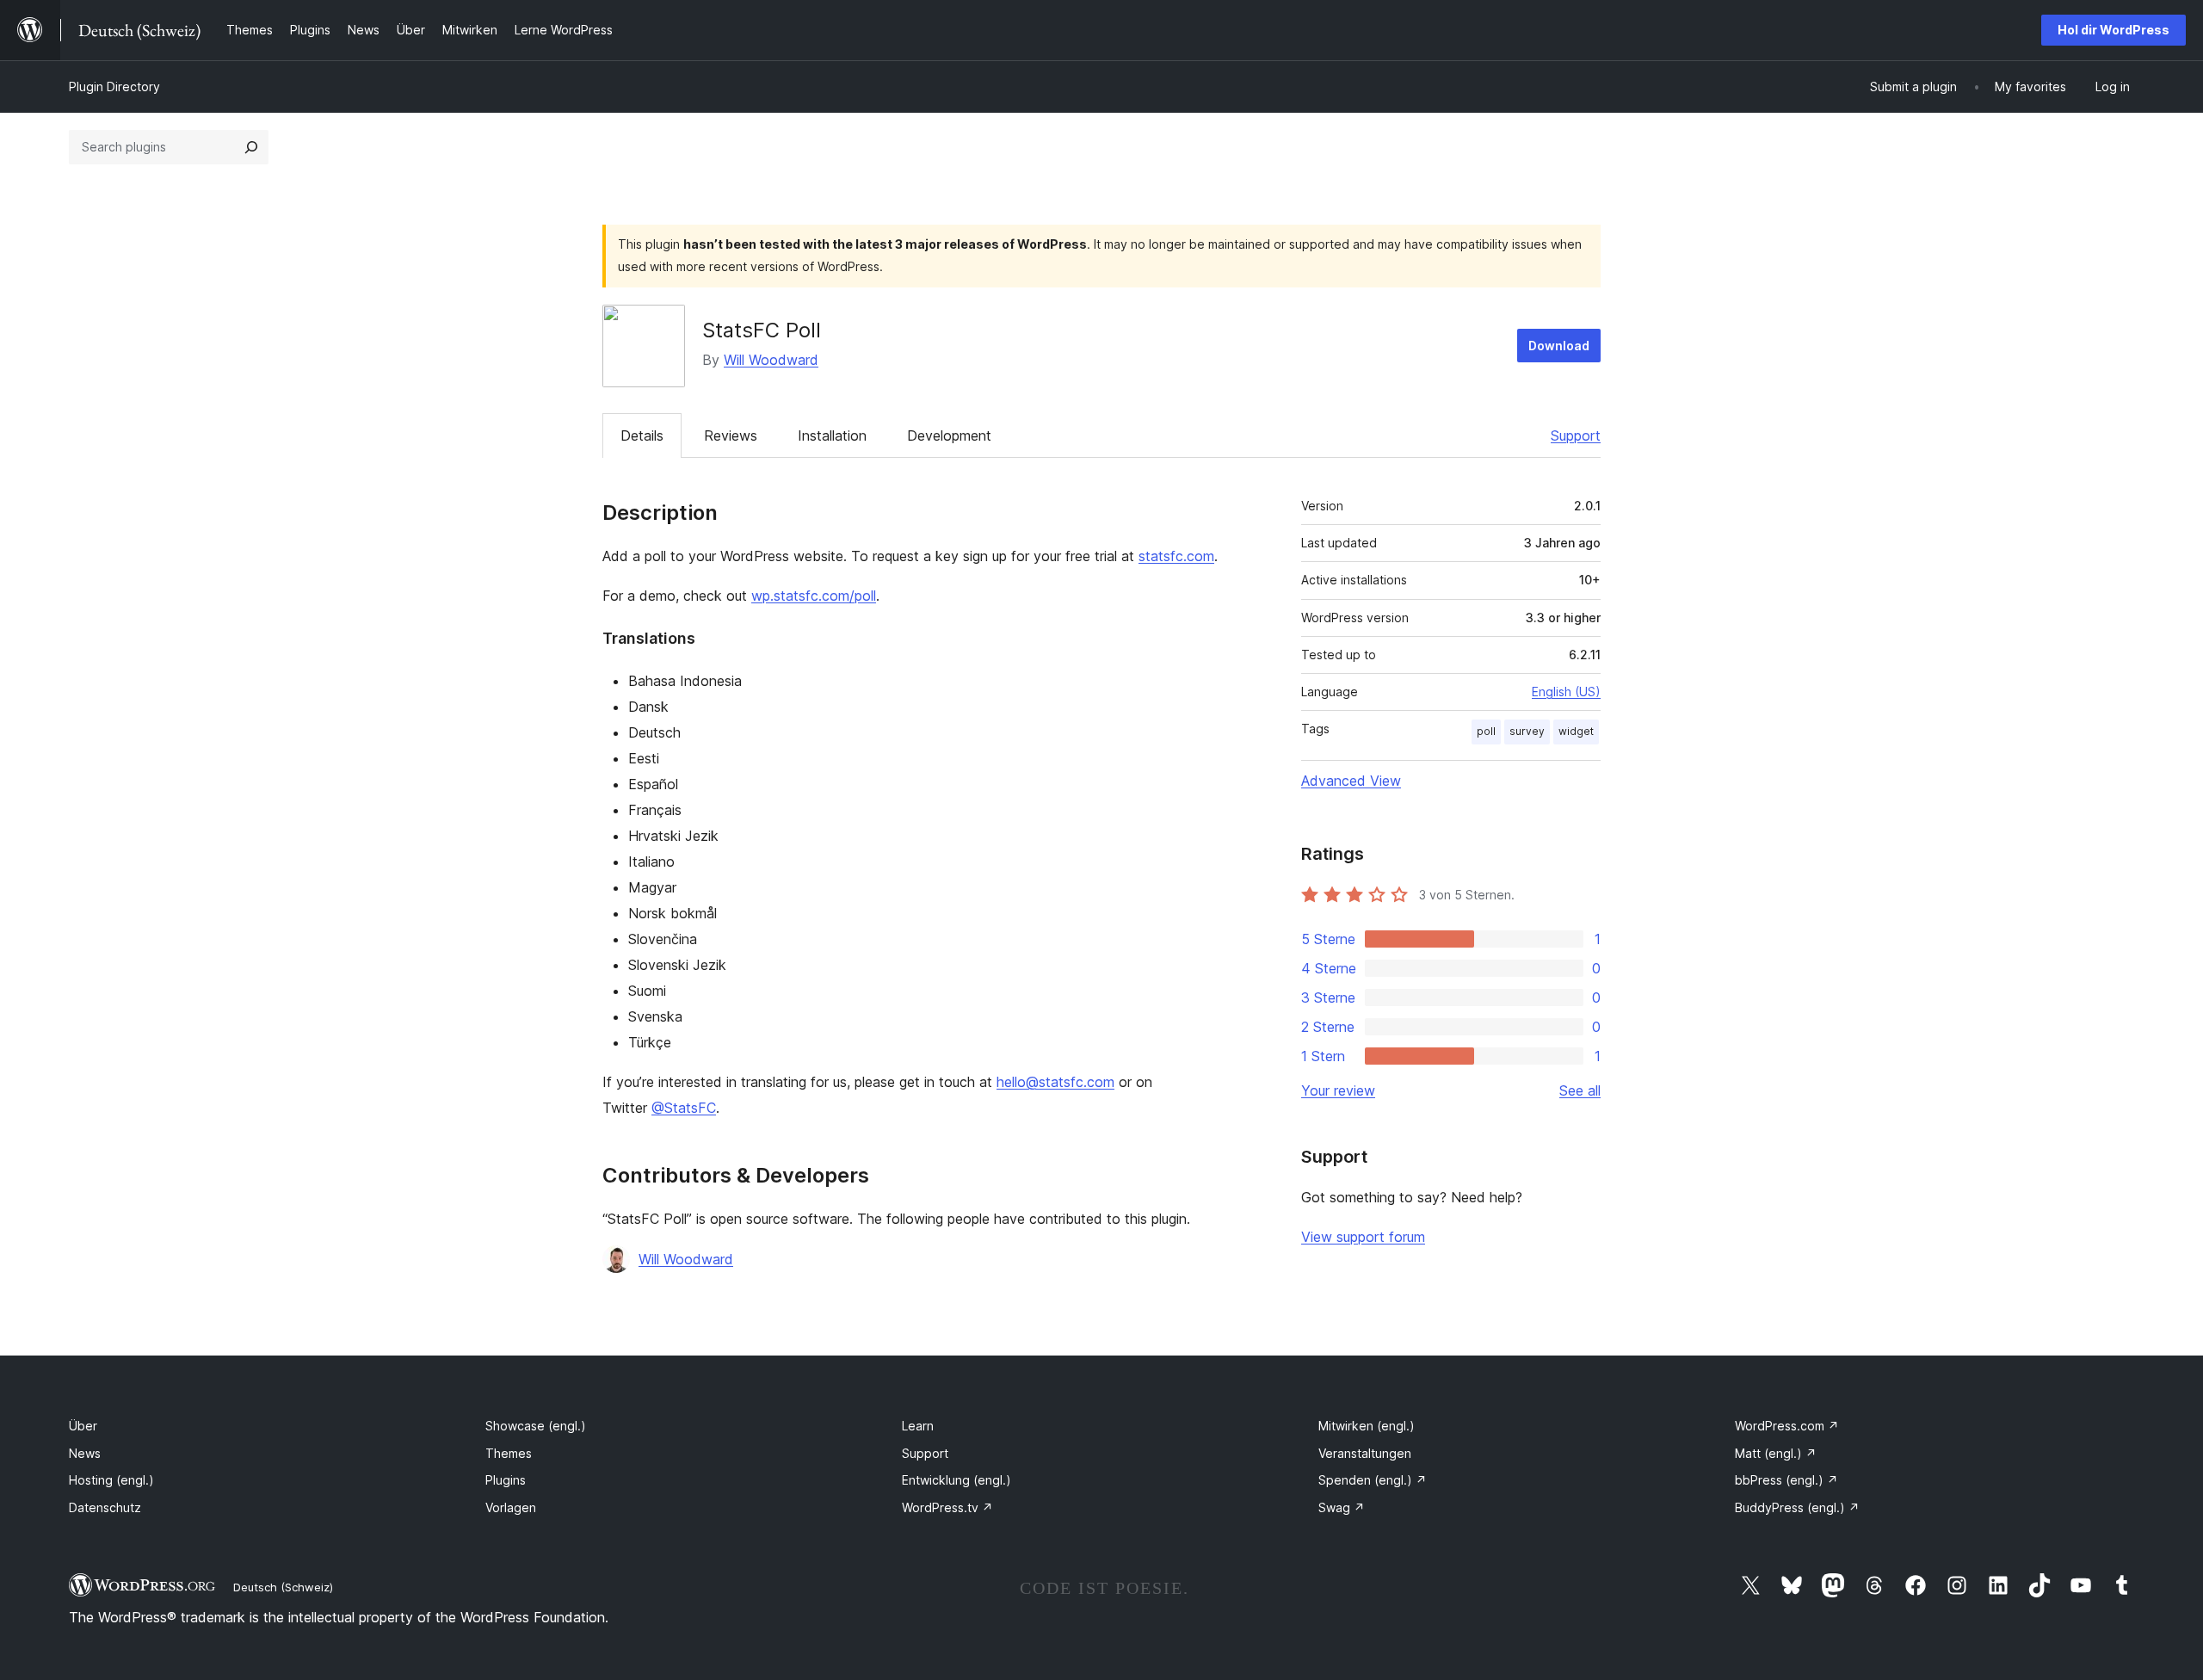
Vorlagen (511, 1507)
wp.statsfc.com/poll (814, 596)
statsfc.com (1176, 556)
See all (1580, 1090)
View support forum (1363, 1237)
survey (1527, 731)
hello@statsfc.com (1055, 1082)
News (85, 1453)
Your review (1338, 1090)
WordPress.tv (947, 1507)
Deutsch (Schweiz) (283, 1587)
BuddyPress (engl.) (1797, 1507)
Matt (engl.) (1776, 1453)
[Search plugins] (251, 147)
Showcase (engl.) (536, 1426)
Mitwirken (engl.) (1367, 1426)
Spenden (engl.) (1373, 1480)
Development (949, 435)
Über (83, 1426)
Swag (1342, 1507)
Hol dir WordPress (2114, 30)
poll (1486, 731)
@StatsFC (684, 1108)
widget (1576, 731)
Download (1559, 346)
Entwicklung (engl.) (956, 1480)
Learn (918, 1426)
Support (1576, 435)
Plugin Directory (114, 86)
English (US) (1566, 692)
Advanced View (1351, 781)
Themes (509, 1453)
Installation (832, 435)
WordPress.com (1787, 1426)
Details (642, 435)
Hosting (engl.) (111, 1480)
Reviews (731, 435)
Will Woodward (771, 360)
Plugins (506, 1480)
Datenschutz (105, 1507)
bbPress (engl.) (1786, 1480)
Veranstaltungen (1365, 1453)
